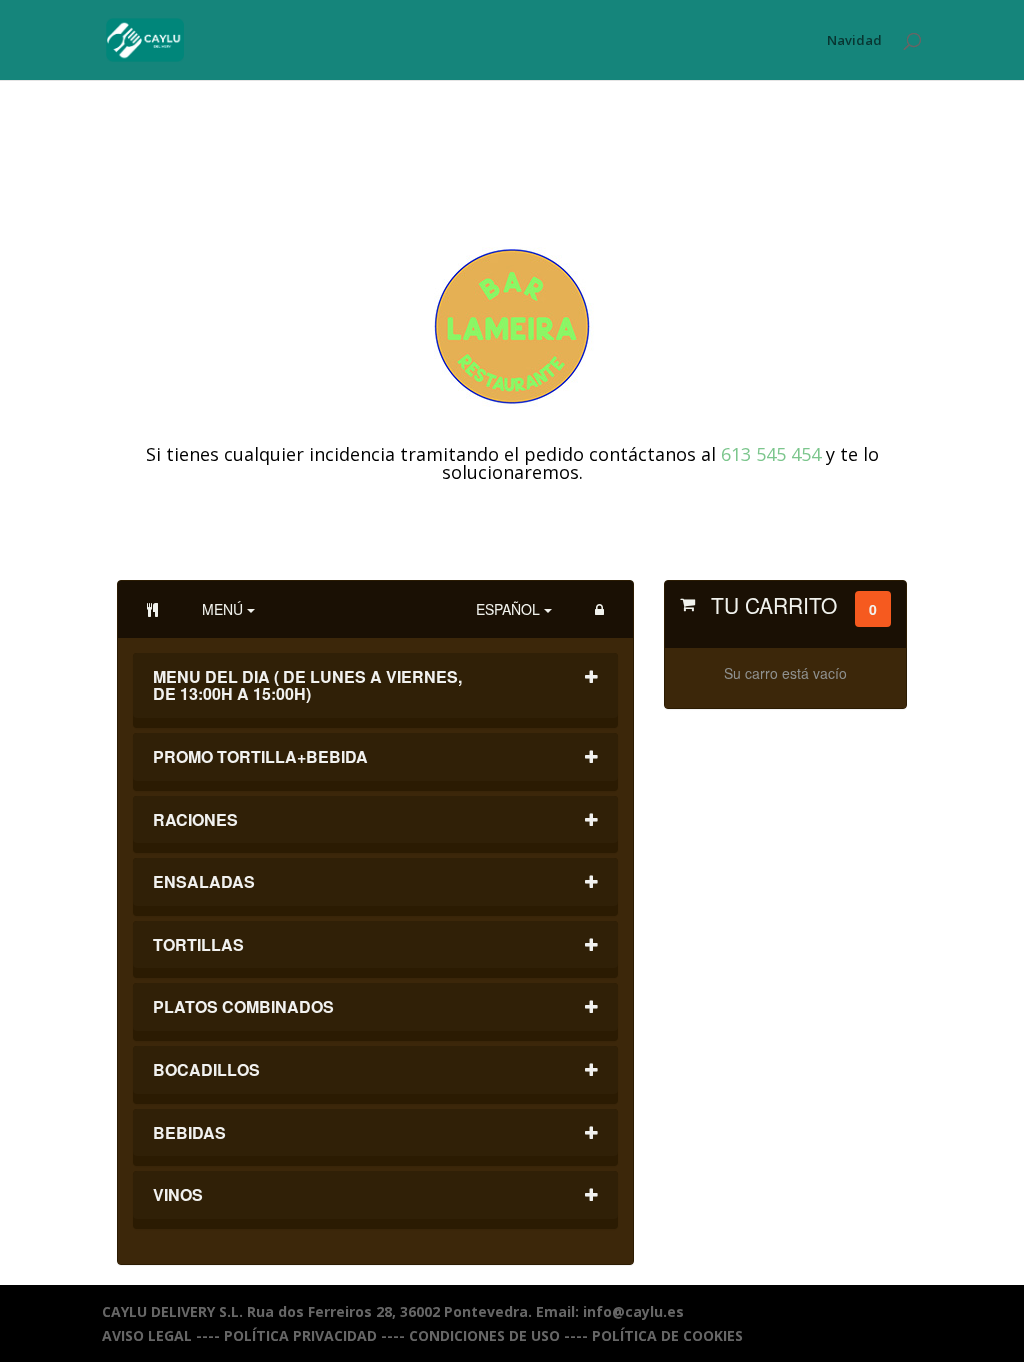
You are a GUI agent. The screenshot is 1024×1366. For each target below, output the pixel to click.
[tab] (375, 690)
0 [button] (873, 609)
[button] (599, 609)
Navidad (854, 41)
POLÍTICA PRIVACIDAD (300, 1335)
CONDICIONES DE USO (484, 1335)
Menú (224, 609)
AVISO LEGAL (147, 1335)
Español (510, 609)
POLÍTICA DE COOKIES (667, 1335)
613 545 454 (771, 454)
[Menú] (152, 609)
